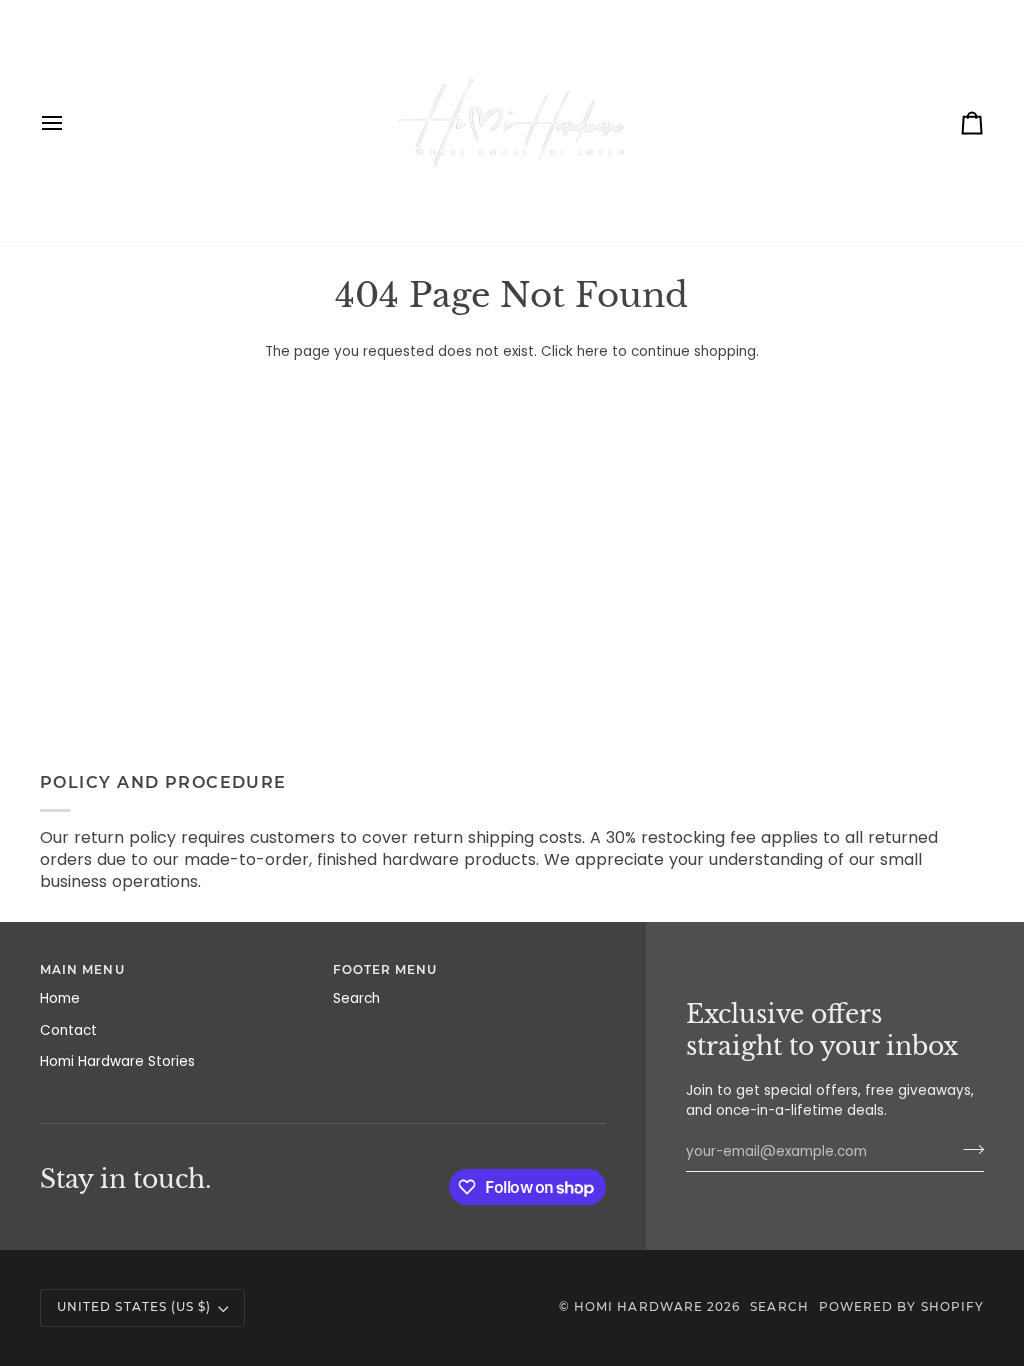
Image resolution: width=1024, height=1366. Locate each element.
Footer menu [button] (385, 970)
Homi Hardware (638, 1307)
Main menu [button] (82, 970)
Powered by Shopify (901, 1307)
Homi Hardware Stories (117, 1061)
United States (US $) (134, 1307)
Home (60, 998)
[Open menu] (70, 122)
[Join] (967, 1149)
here (592, 351)
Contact (68, 1030)
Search (356, 998)
